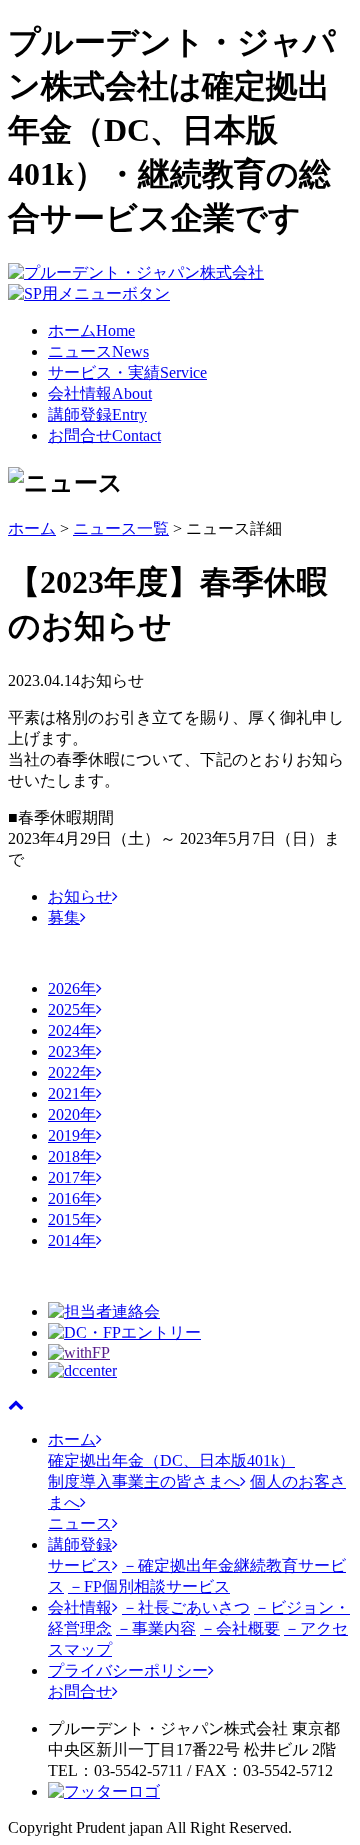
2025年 (72, 1009)
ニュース (98, 351)
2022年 (72, 1072)
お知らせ (80, 896)
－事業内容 (156, 1628)
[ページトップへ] (16, 1404)
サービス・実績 (127, 372)
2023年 (72, 1051)
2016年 (72, 1198)
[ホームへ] (136, 272)
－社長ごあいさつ (186, 1607)
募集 (64, 917)
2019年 (72, 1135)
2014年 (72, 1240)
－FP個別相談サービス (149, 1586)
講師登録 (97, 414)
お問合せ (104, 435)
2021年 (72, 1093)
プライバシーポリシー (128, 1670)
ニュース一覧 (121, 528)
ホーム (91, 330)
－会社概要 (240, 1628)
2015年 (72, 1219)
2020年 (72, 1114)
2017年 (72, 1177)
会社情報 (100, 393)
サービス (80, 1565)
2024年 (72, 1030)
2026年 (72, 988)
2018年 (72, 1156)
